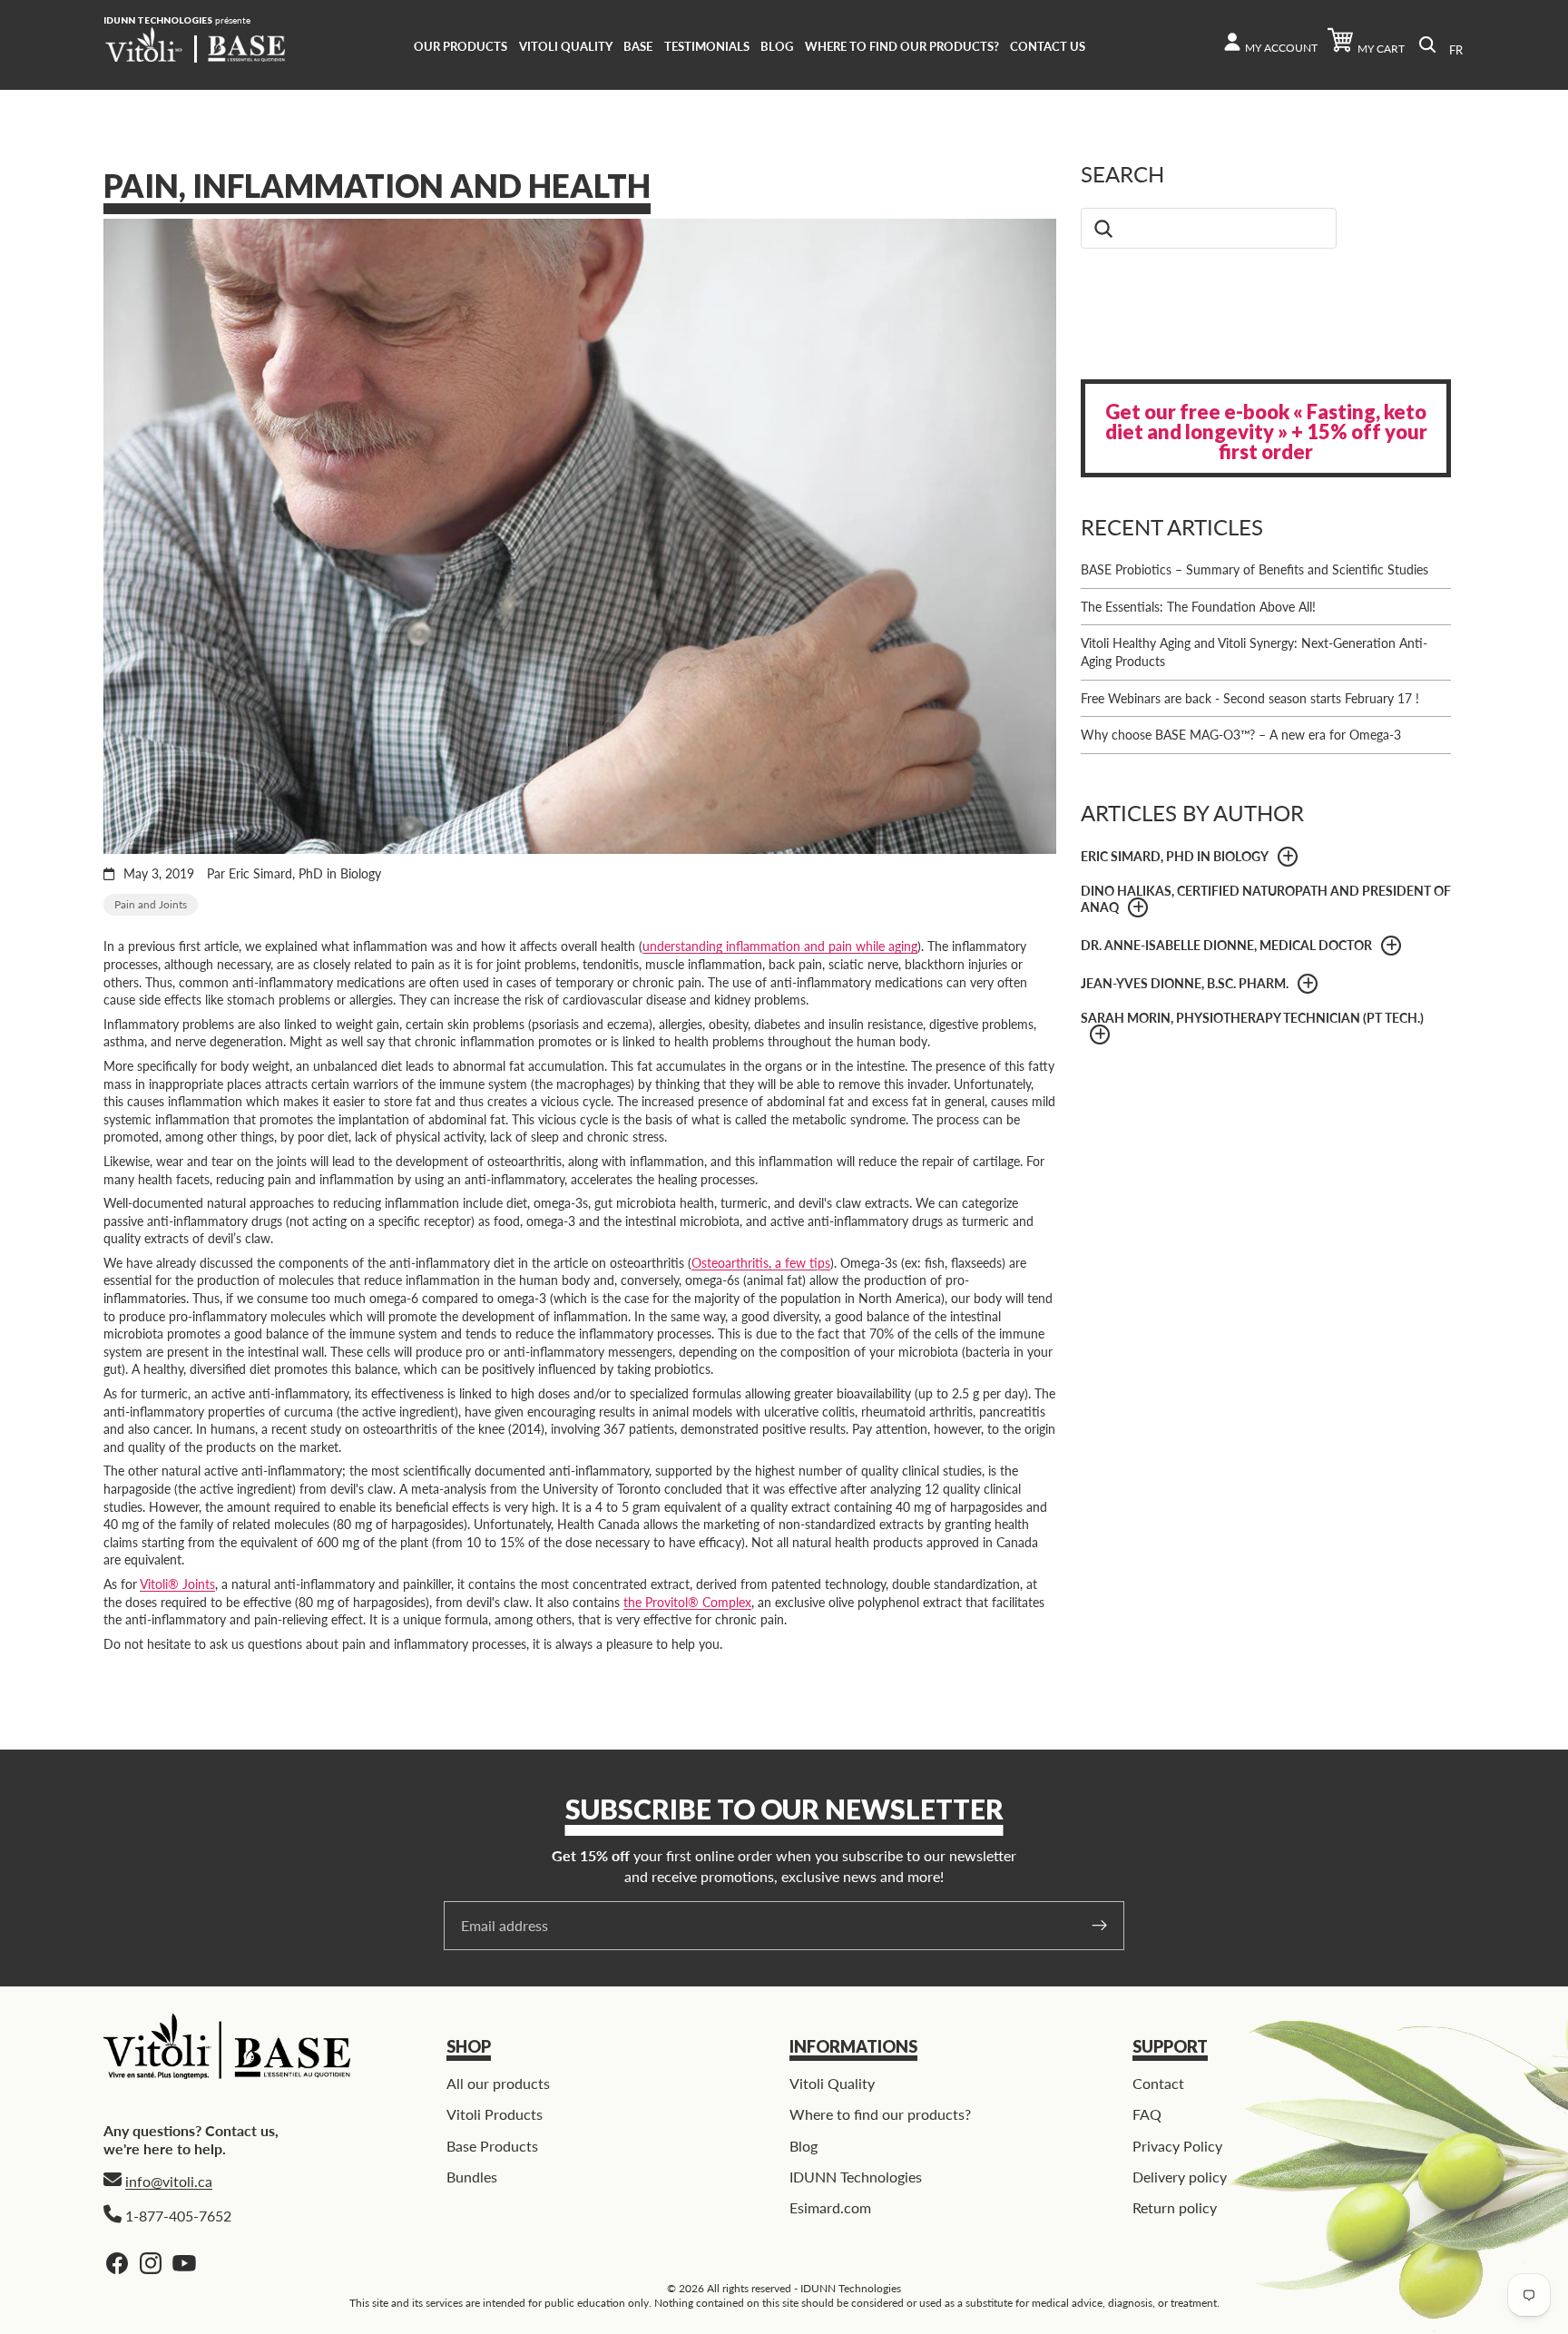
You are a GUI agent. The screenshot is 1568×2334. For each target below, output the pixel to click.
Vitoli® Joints (177, 1584)
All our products (498, 2083)
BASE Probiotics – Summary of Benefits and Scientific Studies (1254, 569)
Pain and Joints (151, 904)
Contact (1158, 2083)
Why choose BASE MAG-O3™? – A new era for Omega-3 (1241, 735)
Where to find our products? (880, 2114)
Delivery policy (1180, 2177)
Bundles (472, 2177)
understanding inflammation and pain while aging (780, 946)
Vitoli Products (495, 2114)
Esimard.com (830, 2208)
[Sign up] (1100, 1926)
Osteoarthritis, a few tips (761, 1263)
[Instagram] (151, 2263)
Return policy (1175, 2208)
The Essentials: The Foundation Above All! (1198, 607)
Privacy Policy (1177, 2146)
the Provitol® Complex (687, 1602)
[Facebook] (117, 2263)
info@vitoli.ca (169, 2181)
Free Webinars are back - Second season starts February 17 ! (1250, 698)
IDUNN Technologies (856, 2177)
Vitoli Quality (832, 2083)
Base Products (492, 2146)
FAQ (1147, 2114)
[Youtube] (184, 2263)
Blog (804, 2146)
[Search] (1427, 44)
